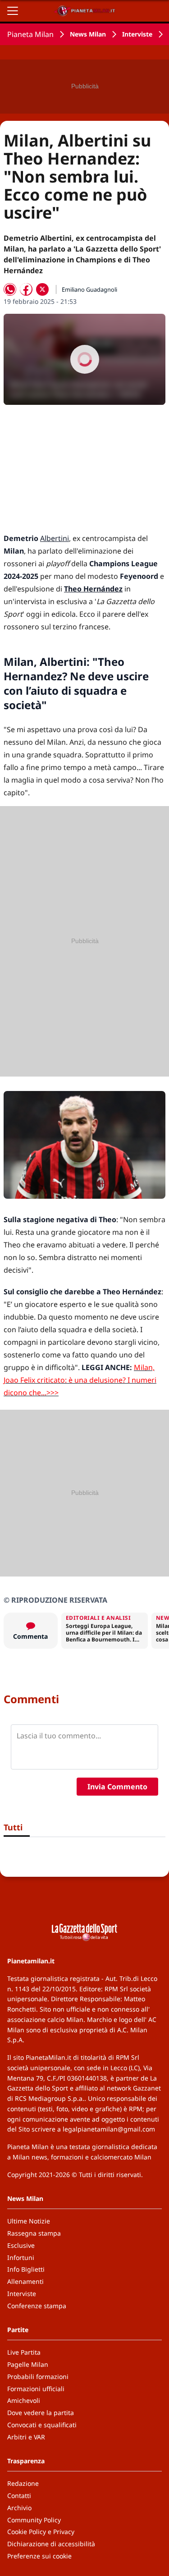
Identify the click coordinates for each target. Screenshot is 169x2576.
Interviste (137, 34)
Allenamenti (25, 2281)
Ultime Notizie (29, 2221)
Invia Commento (117, 1787)
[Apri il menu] (13, 11)
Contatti (19, 2496)
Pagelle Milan (28, 2364)
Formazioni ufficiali (36, 2389)
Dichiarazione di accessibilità (51, 2544)
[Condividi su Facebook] (26, 289)
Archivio (19, 2508)
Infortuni (21, 2257)
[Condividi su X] (42, 289)
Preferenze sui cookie (39, 2556)
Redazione (23, 2483)
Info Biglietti (26, 2269)
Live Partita (24, 2352)
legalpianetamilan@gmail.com (109, 2129)
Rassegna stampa (34, 2233)
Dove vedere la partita (41, 2413)
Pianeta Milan (30, 34)
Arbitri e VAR (26, 2437)
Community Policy (34, 2520)
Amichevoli (24, 2400)
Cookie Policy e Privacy (41, 2532)
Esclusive (21, 2245)
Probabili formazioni (38, 2377)
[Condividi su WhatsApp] (10, 289)
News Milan (88, 34)
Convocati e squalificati (42, 2425)
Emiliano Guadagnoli (89, 289)
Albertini (55, 538)
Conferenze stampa (37, 2306)
